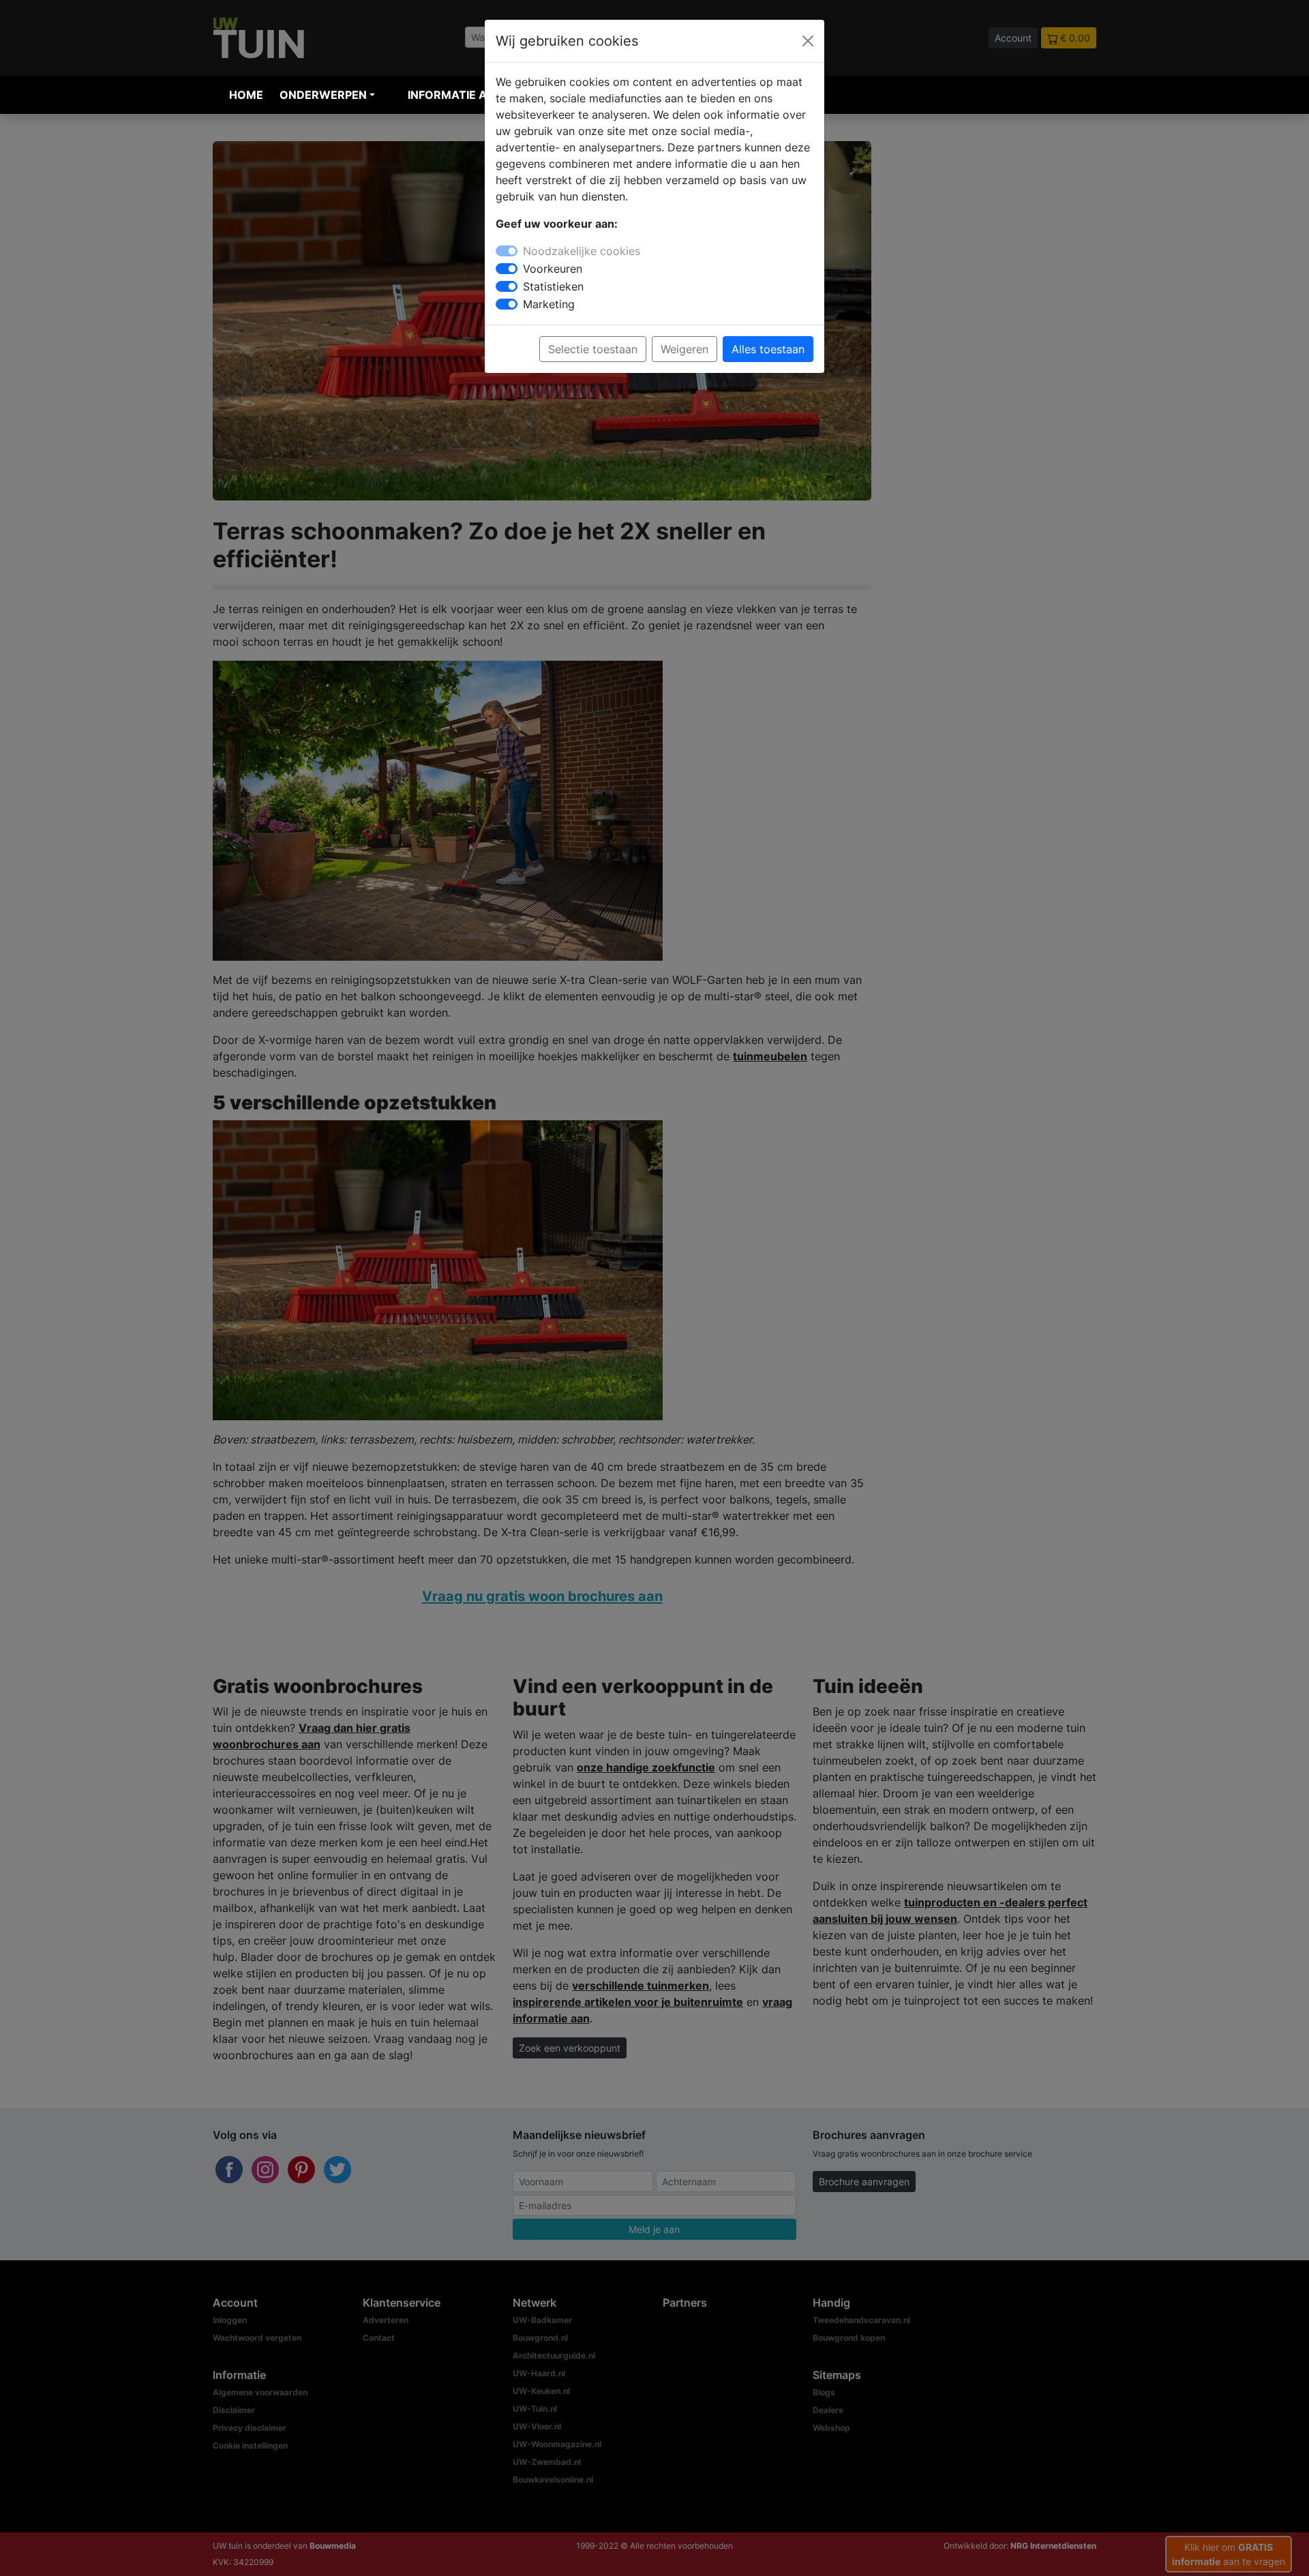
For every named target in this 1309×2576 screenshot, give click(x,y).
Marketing (549, 304)
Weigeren (684, 349)
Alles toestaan (768, 349)
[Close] (808, 41)
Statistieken (553, 286)
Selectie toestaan (593, 349)
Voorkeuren (553, 269)
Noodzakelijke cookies (582, 251)
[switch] (507, 269)
